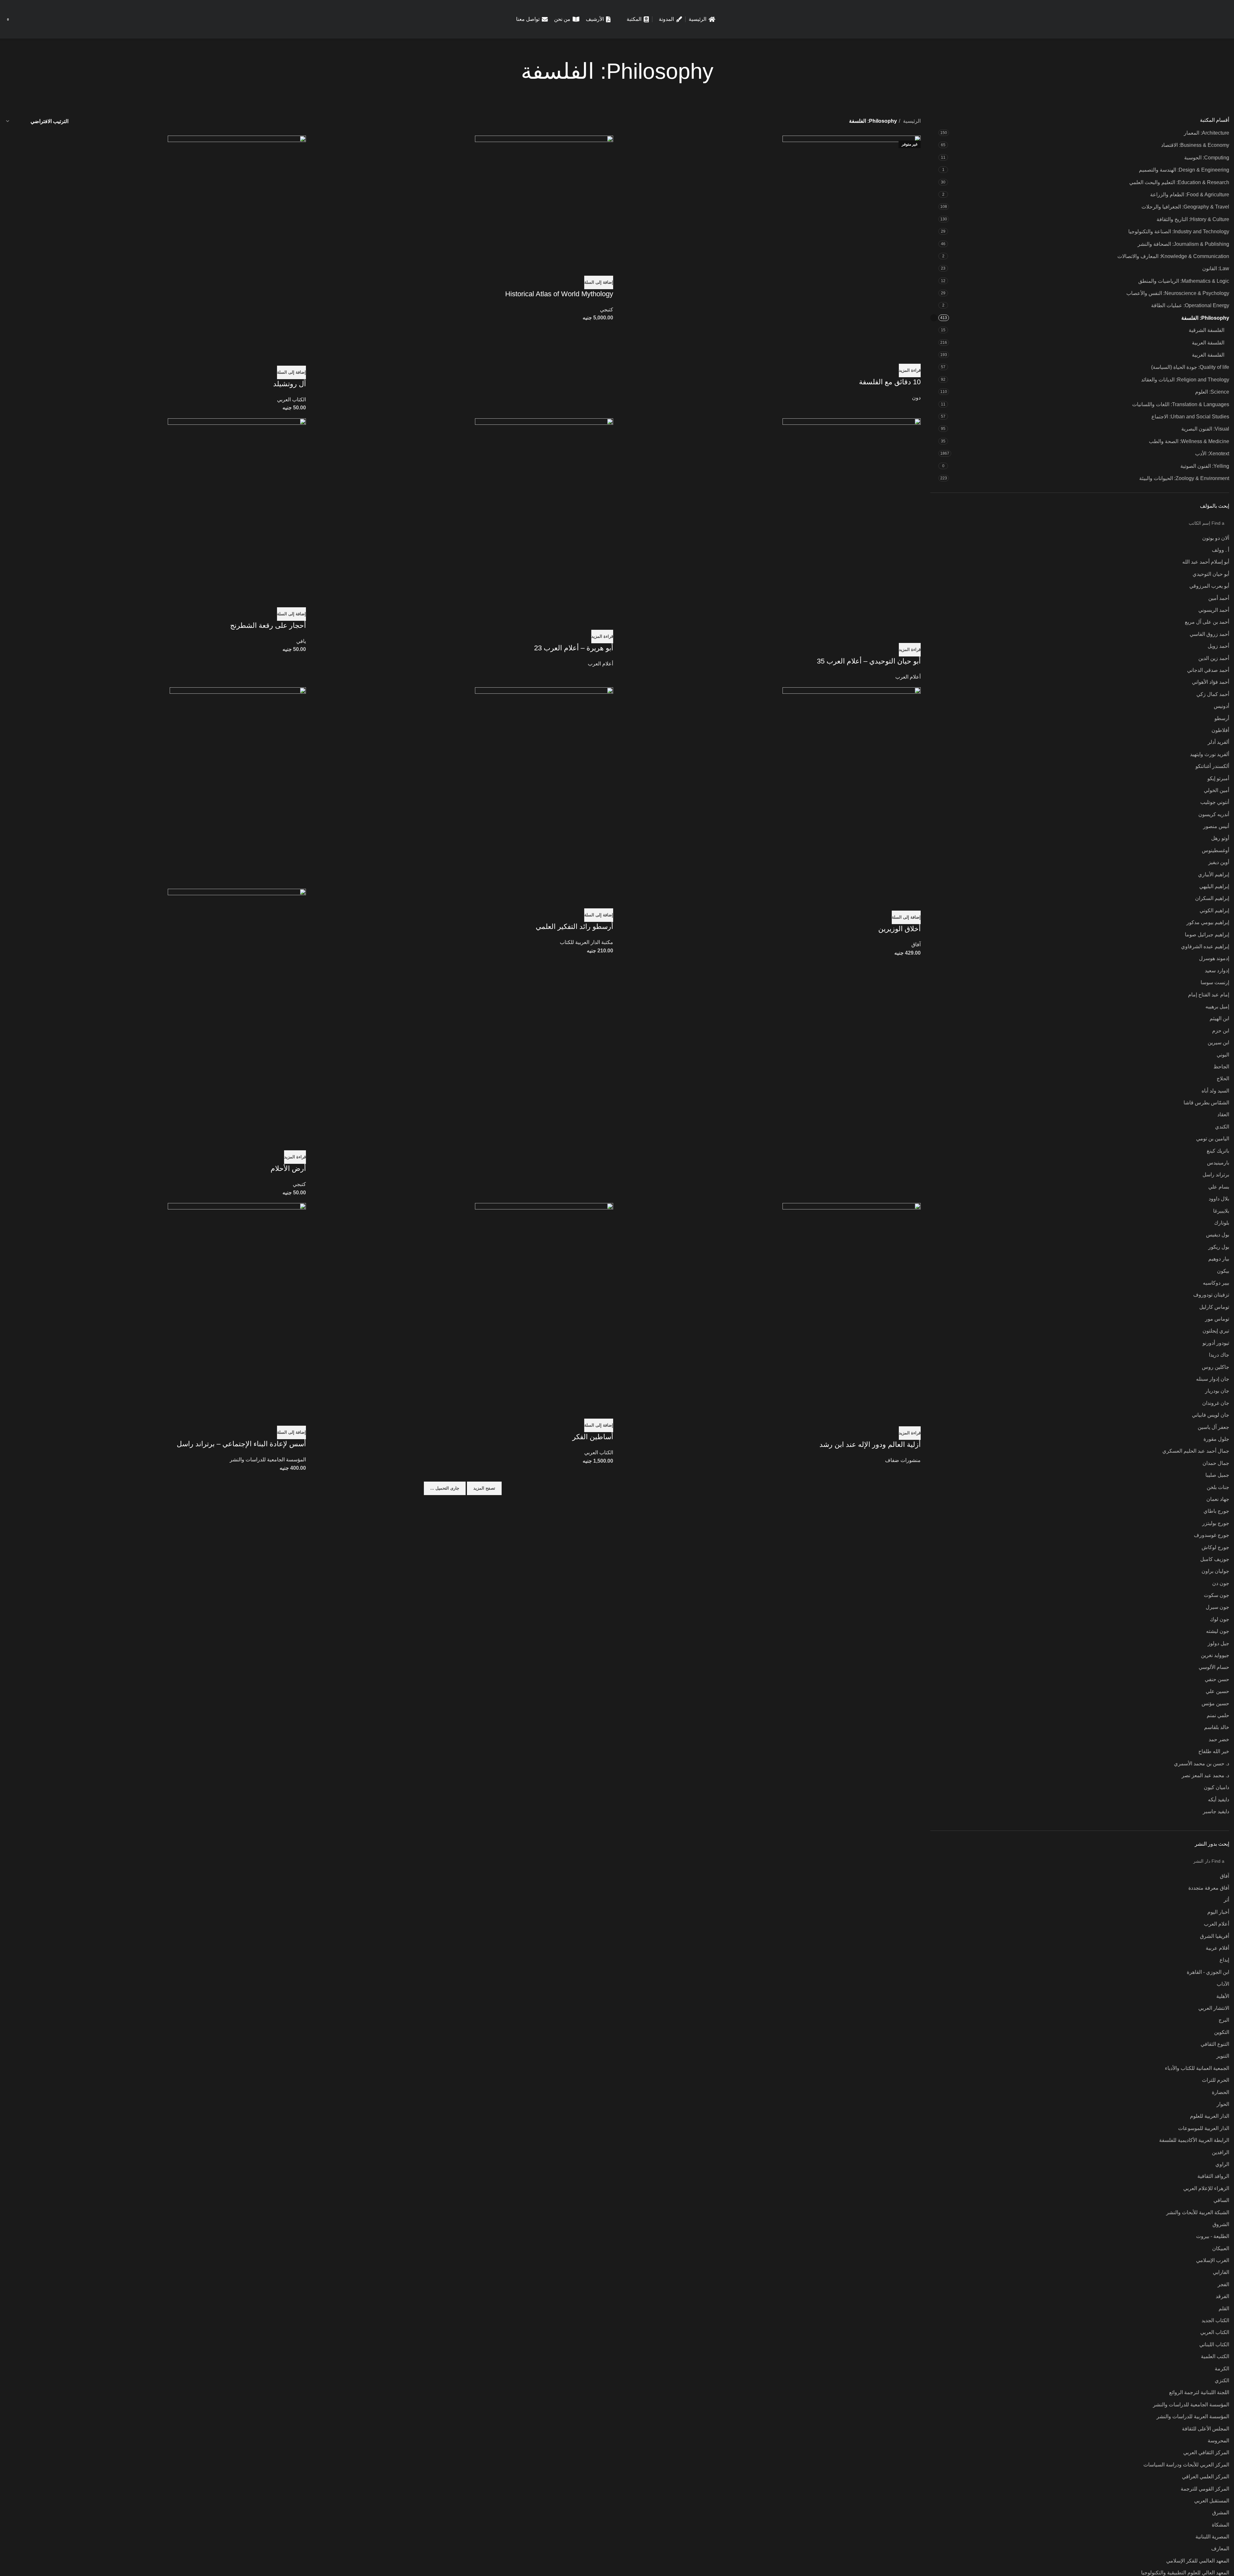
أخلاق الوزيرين (899, 929)
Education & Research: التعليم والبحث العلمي (1179, 182)
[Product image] (237, 1011)
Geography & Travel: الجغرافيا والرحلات (1185, 207)
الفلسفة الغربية (1208, 355)
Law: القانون (1216, 268)
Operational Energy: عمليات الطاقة (1190, 305)
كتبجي (607, 310)
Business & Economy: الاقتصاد (1195, 145)
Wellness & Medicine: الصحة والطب (1189, 441)
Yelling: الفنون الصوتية (1205, 466)
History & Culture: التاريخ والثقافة (1193, 219)
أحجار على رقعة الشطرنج (268, 625)
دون (916, 398)
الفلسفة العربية (1208, 343)
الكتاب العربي (291, 400)
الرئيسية (911, 121)
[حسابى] (33, 19)
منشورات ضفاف (903, 1460)
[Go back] (721, 71)
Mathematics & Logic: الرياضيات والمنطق (1184, 281)
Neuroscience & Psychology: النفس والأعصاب (1178, 293)
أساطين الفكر (593, 1437)
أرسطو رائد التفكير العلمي (574, 927)
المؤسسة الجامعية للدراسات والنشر (268, 1460)
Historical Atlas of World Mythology (559, 294)
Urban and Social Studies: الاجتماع (1190, 417)
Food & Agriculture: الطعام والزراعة (1190, 195)
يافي (301, 641)
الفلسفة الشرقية (1207, 330)
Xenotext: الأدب (1212, 454)
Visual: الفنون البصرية (1205, 429)
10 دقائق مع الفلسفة (890, 382)
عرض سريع (913, 356)
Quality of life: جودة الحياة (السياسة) (1190, 367)
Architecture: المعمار (1207, 133)
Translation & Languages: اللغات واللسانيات (1181, 404)
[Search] (24, 19)
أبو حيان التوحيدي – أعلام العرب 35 (869, 661)
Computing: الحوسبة (1207, 158)
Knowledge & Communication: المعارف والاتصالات (1173, 256)
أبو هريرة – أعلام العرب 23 (574, 648)
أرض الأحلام (288, 1168)
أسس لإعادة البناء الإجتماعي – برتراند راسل (241, 1444)
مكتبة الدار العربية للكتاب (586, 942)
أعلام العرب (908, 677)
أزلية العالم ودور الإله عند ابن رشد (870, 1444)
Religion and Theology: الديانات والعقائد (1185, 380)
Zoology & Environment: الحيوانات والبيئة (1184, 478)
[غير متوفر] (852, 241)
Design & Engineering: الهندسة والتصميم (1184, 170)
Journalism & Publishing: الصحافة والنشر (1183, 244)
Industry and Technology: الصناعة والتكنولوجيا (1179, 232)
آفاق (916, 945)
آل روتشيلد (290, 384)
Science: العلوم (1212, 392)
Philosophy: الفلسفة (1205, 318)
